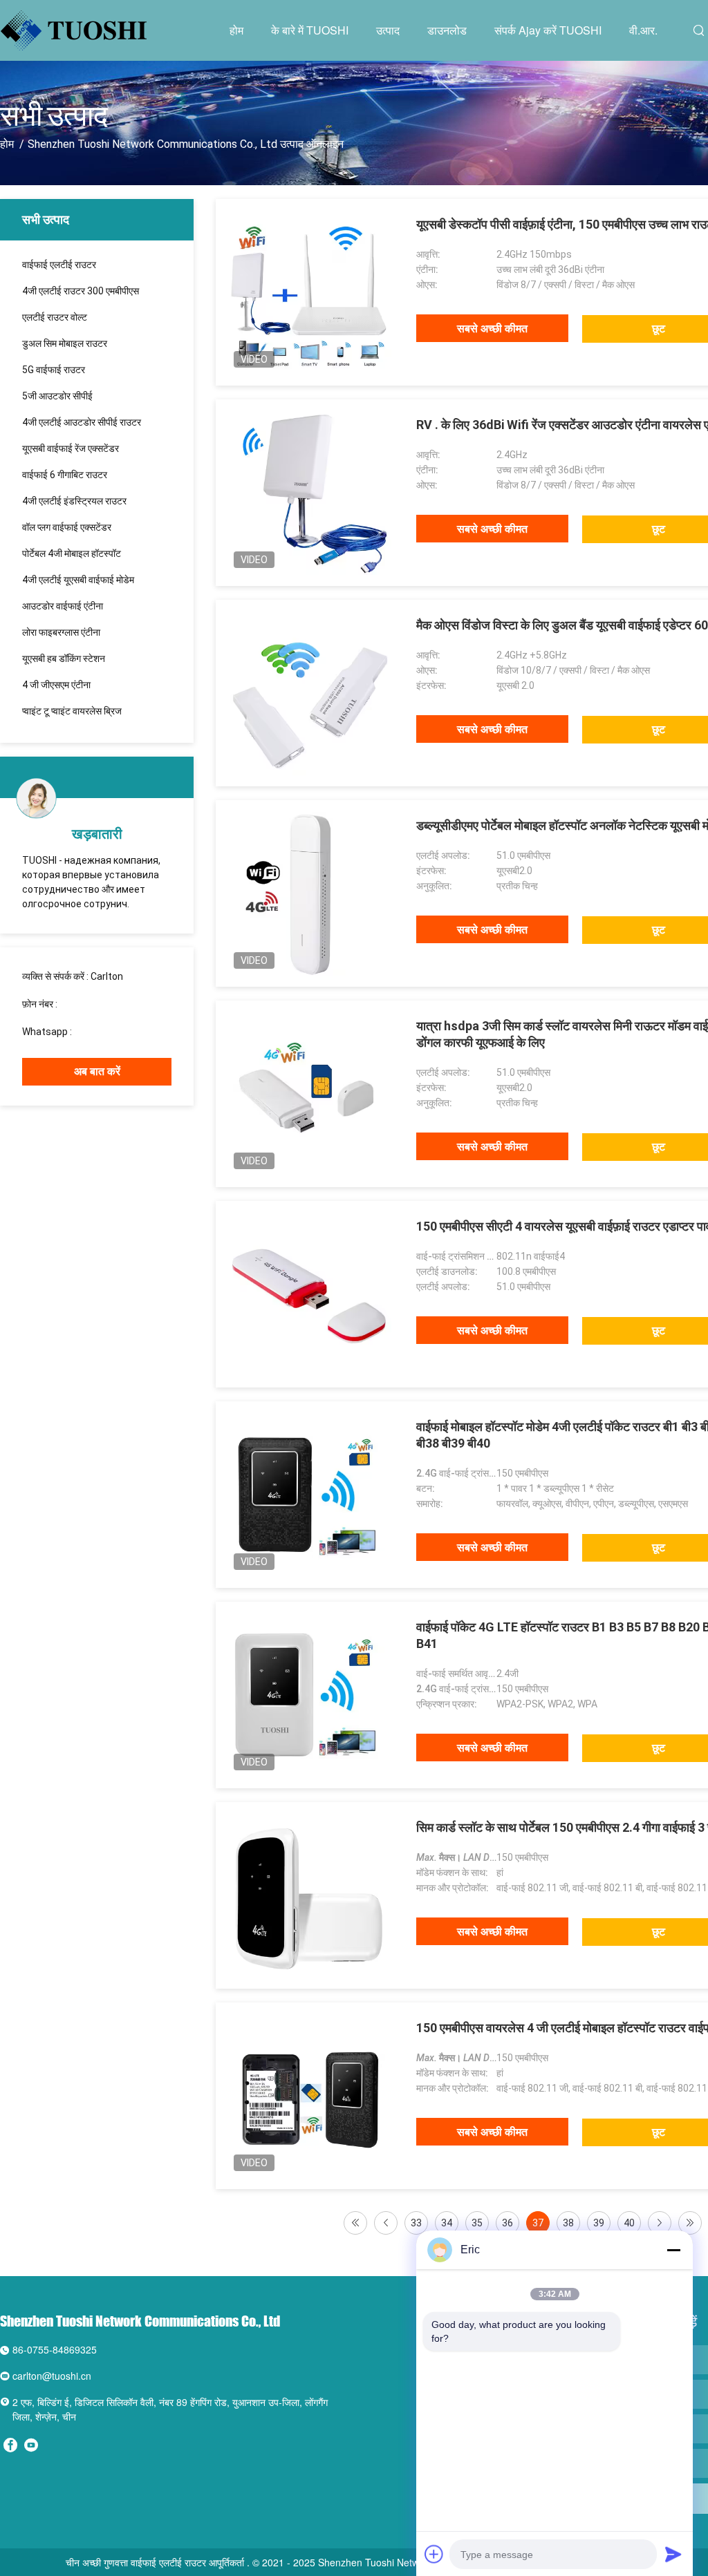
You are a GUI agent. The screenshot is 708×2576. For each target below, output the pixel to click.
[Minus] (673, 2250)
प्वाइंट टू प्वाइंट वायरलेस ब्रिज (72, 711)
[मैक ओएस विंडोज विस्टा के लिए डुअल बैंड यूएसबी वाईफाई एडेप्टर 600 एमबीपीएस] (309, 693)
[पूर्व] (386, 2223)
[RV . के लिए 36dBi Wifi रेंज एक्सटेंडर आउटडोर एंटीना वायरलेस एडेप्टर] (309, 493)
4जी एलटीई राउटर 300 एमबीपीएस (81, 291)
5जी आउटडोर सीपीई (57, 396)
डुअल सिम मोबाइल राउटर (65, 343)
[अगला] (660, 2223)
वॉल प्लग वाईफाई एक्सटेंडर (67, 527)
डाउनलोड (447, 30)
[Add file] (434, 2554)
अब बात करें (97, 1071)
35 (477, 2223)
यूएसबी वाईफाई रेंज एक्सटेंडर (71, 448)
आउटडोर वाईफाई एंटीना (63, 606)
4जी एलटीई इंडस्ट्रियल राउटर (74, 501)
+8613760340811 (113, 1032)
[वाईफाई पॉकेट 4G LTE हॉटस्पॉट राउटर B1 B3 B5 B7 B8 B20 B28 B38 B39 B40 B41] (309, 1695)
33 (416, 2223)
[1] (355, 2223)
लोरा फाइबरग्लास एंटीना (61, 632)
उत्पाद (388, 30)
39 (599, 2223)
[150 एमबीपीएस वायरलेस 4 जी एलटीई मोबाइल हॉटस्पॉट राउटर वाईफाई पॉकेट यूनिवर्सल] (309, 2096)
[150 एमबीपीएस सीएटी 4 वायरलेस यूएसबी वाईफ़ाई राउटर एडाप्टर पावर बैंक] (309, 1294)
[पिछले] (690, 2223)
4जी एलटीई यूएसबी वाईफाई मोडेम (78, 580)
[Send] (673, 2554)
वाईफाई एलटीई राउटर (59, 265)
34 (447, 2223)
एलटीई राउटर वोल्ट (55, 317)
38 (568, 2223)
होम (236, 30)
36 (507, 2223)
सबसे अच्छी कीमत (492, 329)
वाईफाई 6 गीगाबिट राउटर (65, 475)
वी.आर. (643, 30)
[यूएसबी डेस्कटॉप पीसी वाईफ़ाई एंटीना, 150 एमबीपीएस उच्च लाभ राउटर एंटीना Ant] (309, 292)
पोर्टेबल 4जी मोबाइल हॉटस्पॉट (72, 553)
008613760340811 (101, 1004)
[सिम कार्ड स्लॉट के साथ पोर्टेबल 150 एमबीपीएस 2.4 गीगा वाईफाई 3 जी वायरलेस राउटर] (309, 1895)
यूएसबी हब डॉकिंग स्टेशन (64, 659)
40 (629, 2223)
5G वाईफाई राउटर (54, 370)
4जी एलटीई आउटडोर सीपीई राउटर (82, 422)
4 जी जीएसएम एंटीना (56, 685)
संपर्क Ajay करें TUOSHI (548, 30)
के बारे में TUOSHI (310, 30)
